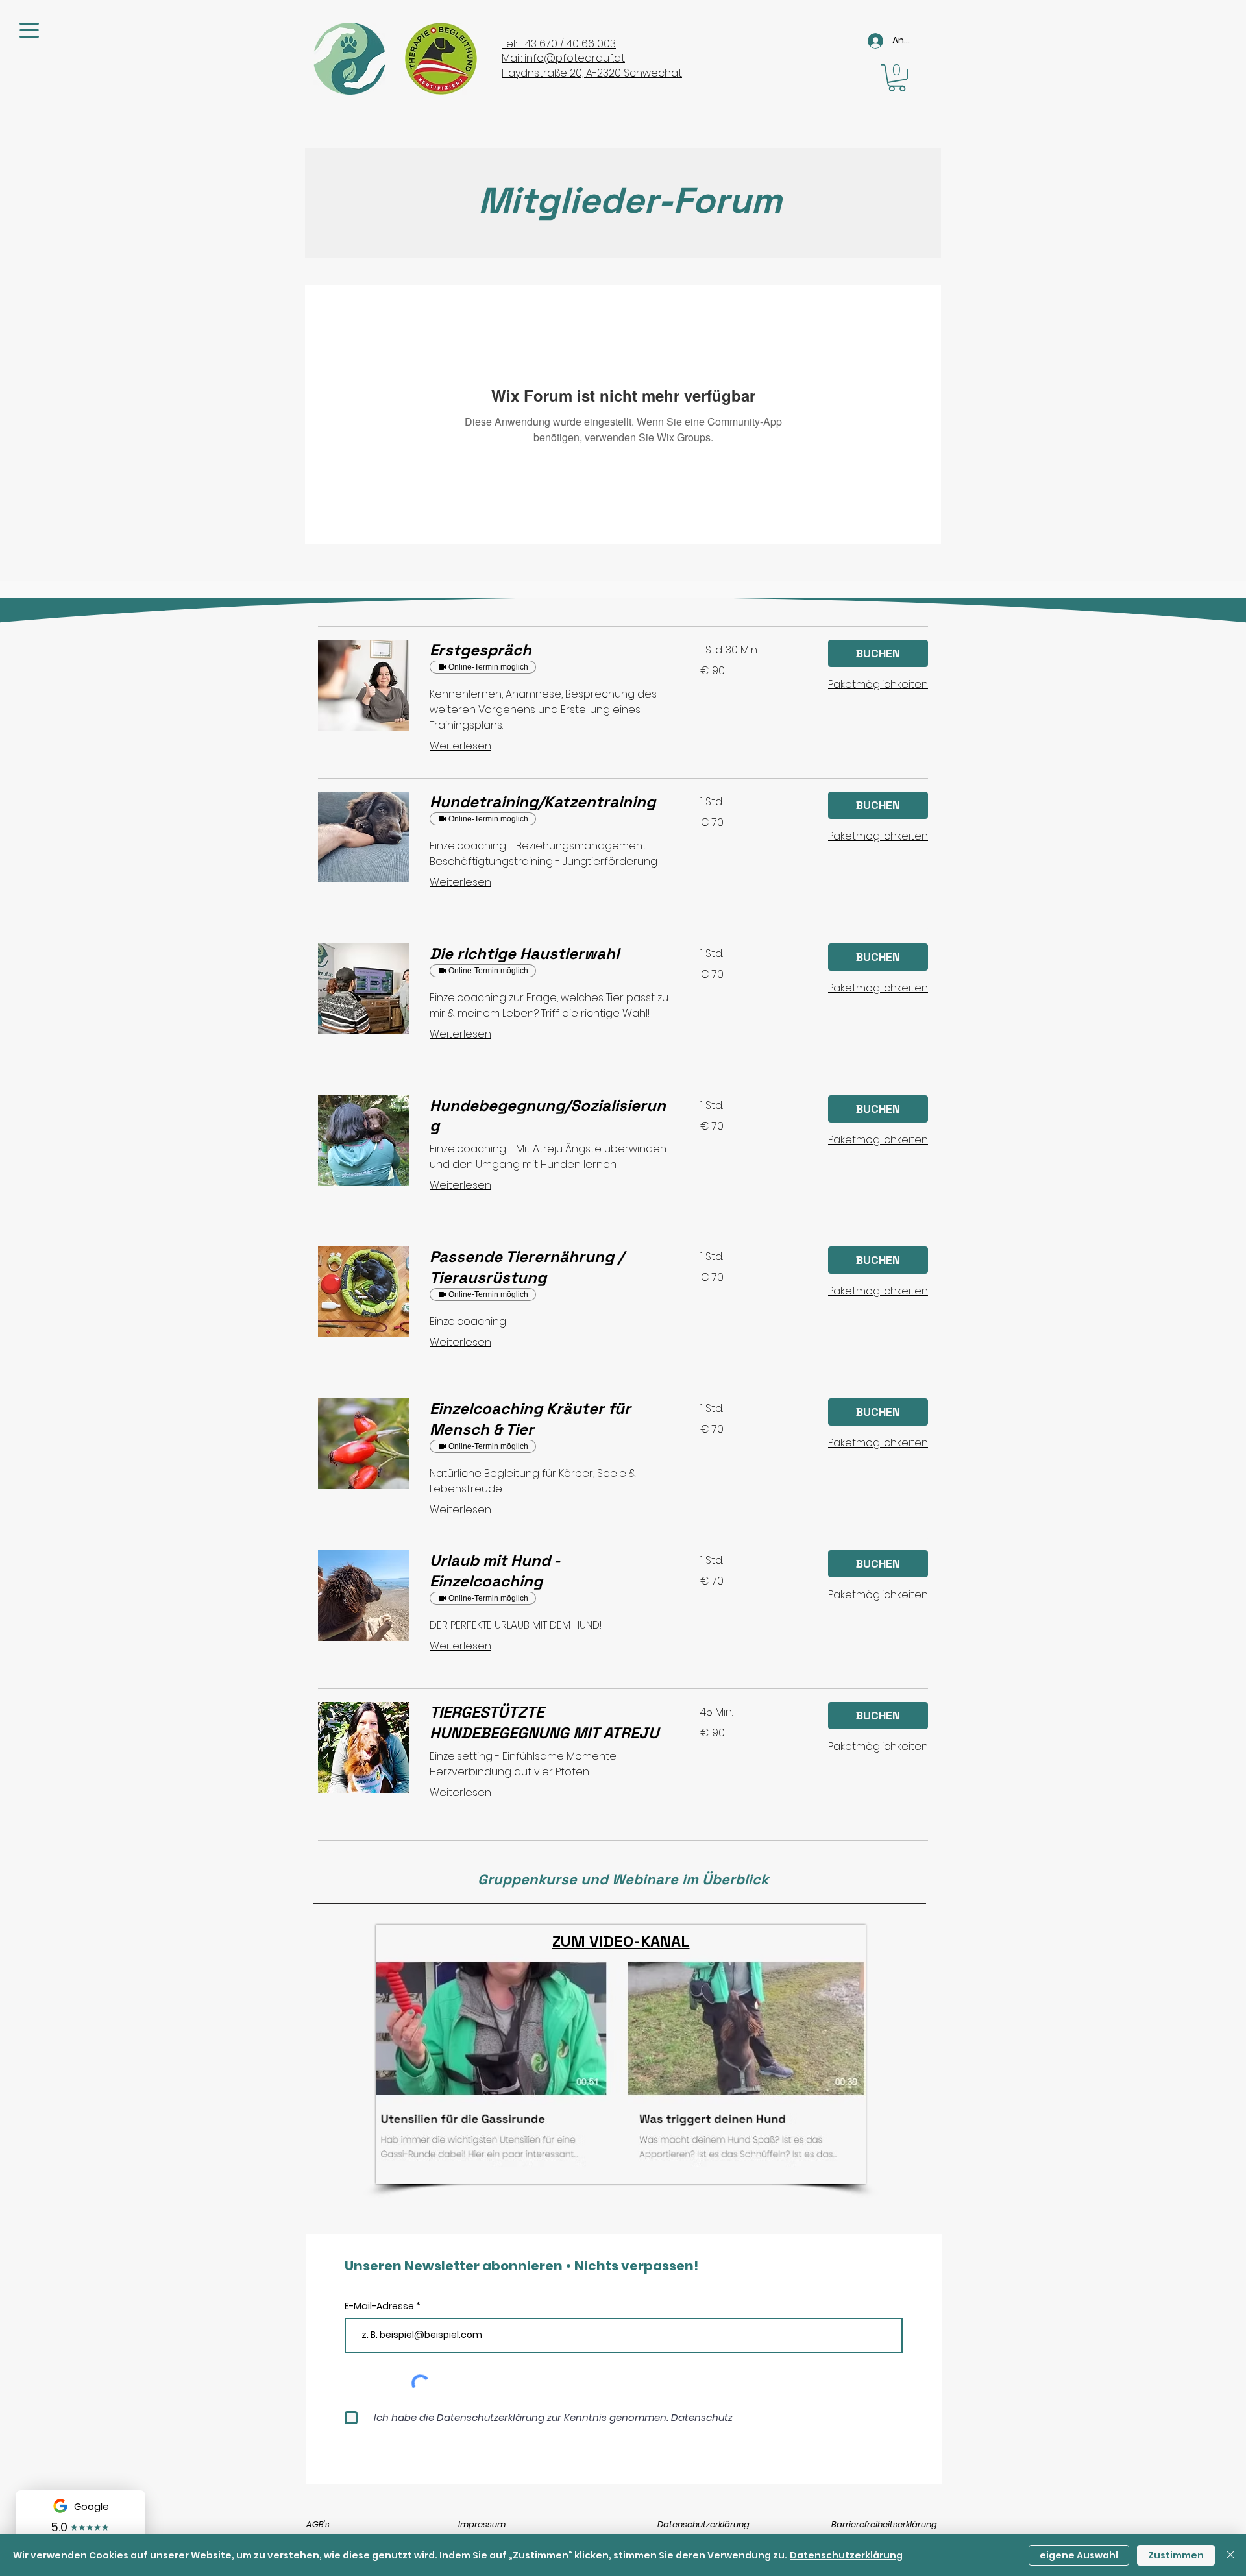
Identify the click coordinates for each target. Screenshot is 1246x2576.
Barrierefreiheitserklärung (884, 2524)
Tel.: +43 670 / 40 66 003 (559, 44)
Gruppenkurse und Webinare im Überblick (623, 1879)
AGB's (318, 2524)
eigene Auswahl (1079, 2555)
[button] (897, 78)
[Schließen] (1230, 2555)
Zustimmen (1176, 2555)
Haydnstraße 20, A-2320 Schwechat (592, 73)
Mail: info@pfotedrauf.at (563, 58)
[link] (549, 650)
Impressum (482, 2524)
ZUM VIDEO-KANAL (621, 1941)
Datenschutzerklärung (703, 2524)
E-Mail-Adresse (380, 2306)
